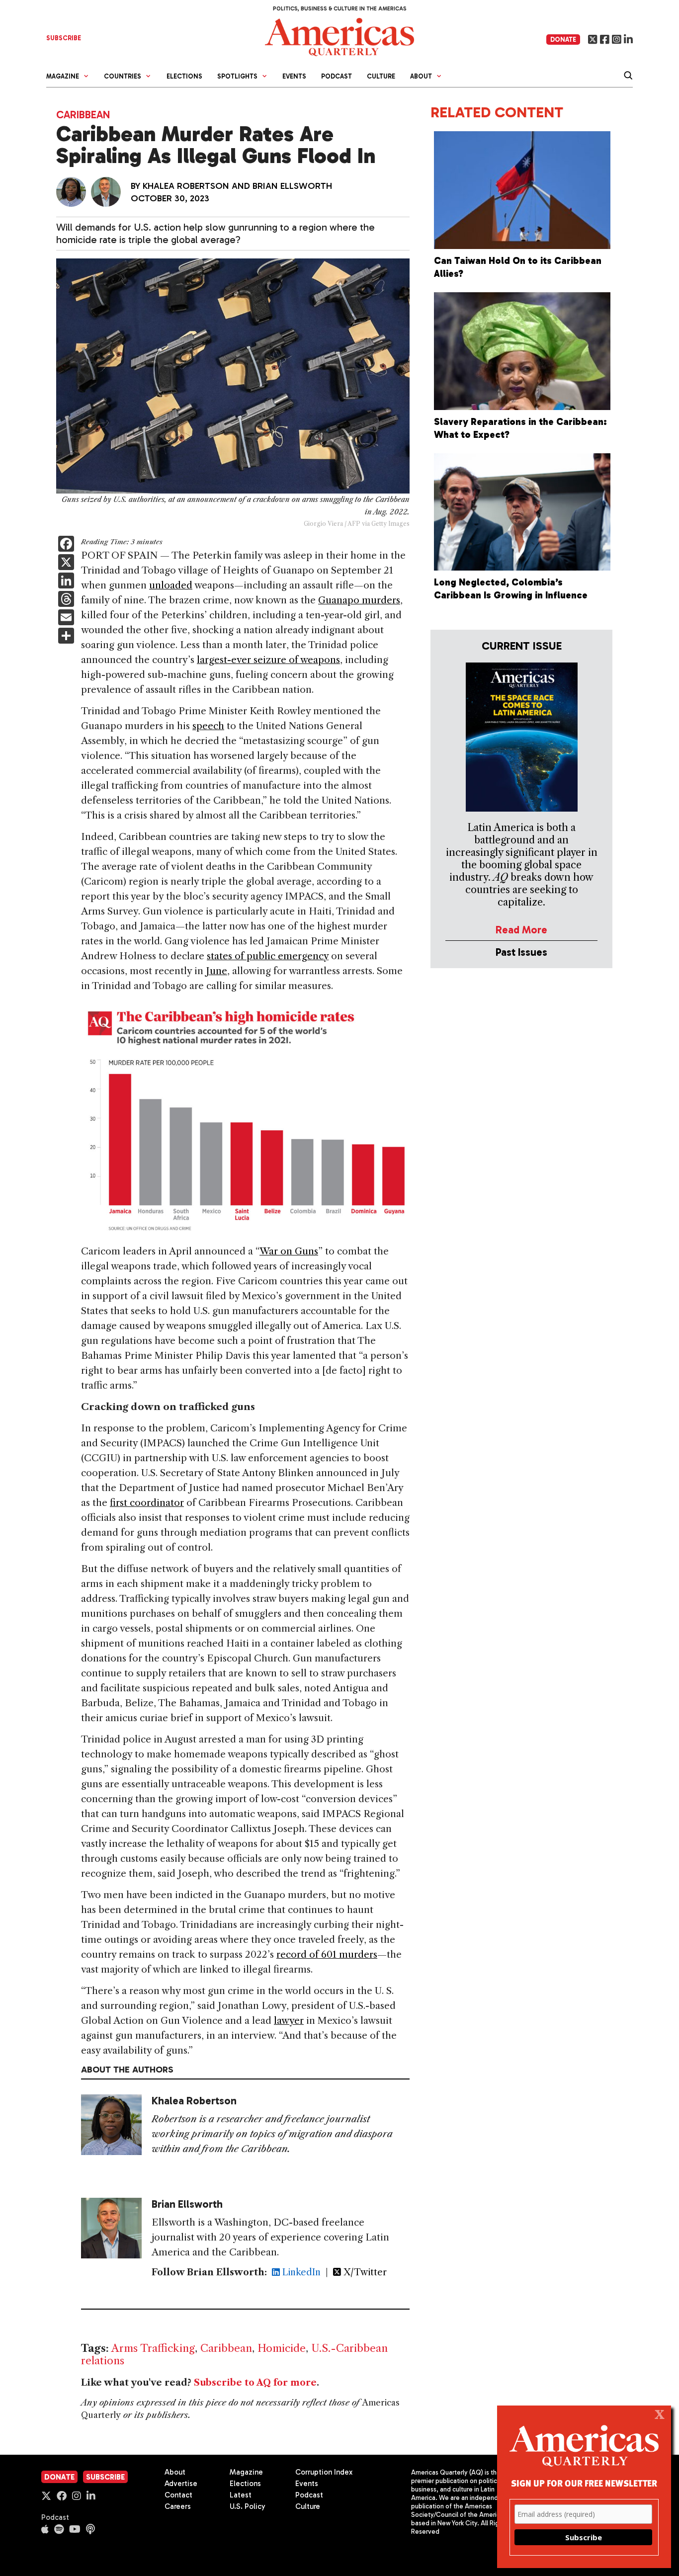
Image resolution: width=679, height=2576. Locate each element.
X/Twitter (364, 2272)
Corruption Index (324, 2472)
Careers (178, 2506)
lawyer (289, 2021)
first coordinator (147, 1503)
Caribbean (83, 115)
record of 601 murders (327, 1954)
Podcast (337, 76)
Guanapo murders (359, 600)
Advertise (181, 2484)
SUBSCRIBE (64, 38)
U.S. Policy (248, 2506)
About (175, 2472)
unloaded (171, 585)
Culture (381, 76)
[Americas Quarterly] (339, 36)
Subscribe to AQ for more (255, 2383)
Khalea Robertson (186, 186)
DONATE (563, 40)
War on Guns (289, 1251)
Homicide (282, 2348)
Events (294, 76)
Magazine (246, 2472)
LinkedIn (300, 2272)
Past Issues (521, 952)
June (216, 971)
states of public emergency (268, 956)
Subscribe (105, 2477)
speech (208, 726)
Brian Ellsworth (292, 186)
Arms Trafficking (153, 2348)
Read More (521, 930)
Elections (184, 76)
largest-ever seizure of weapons (268, 660)
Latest (241, 2495)
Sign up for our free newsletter (584, 2483)
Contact (178, 2495)
